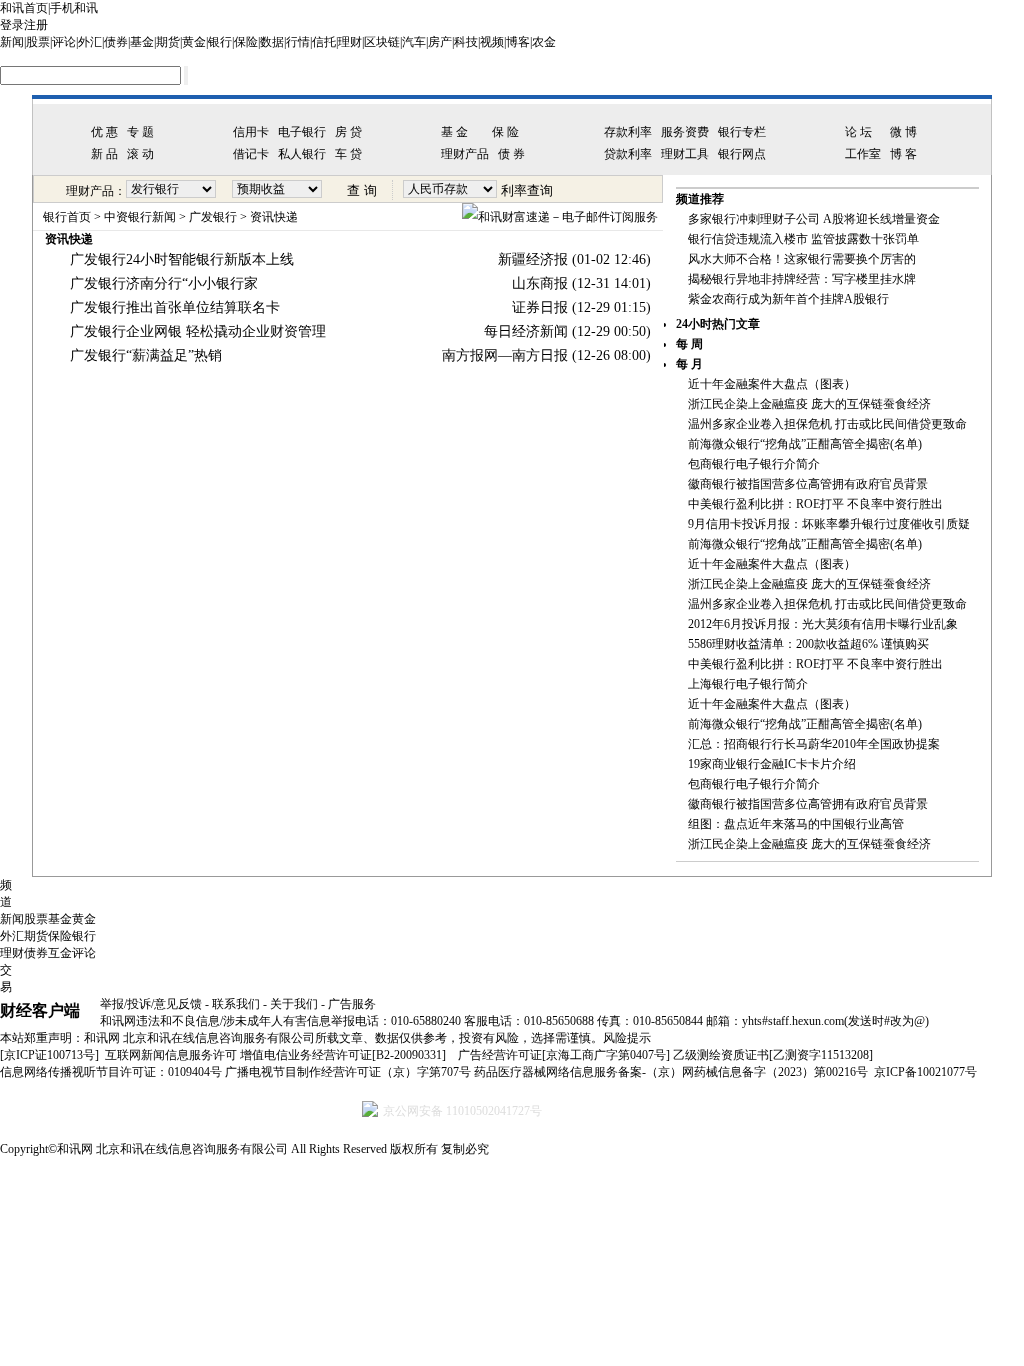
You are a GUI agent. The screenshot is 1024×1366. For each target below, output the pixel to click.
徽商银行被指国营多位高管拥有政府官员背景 (808, 484)
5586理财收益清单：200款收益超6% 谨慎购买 (808, 644)
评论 (64, 42)
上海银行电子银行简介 (748, 684)
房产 (440, 42)
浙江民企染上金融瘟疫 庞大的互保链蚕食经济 (809, 404)
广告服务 (352, 1004)
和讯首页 (24, 8)
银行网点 (742, 154)
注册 (36, 25)
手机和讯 (74, 8)
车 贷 (348, 154)
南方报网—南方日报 (505, 355)
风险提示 (627, 1038)
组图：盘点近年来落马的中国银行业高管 (796, 824)
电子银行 (302, 132)
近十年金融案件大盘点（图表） (772, 384)
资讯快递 (274, 217)
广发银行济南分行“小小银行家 (164, 283)
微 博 (903, 132)
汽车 (414, 42)
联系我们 (236, 1004)
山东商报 (540, 283)
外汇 (90, 42)
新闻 (12, 42)
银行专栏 (742, 132)
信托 (324, 42)
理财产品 (465, 154)
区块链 (382, 42)
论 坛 (858, 132)
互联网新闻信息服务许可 (171, 1055)
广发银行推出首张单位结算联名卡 (175, 307)
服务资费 (685, 132)
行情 (298, 42)
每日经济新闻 (526, 331)
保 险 (505, 132)
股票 (38, 42)
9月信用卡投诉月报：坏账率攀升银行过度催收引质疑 (829, 524)
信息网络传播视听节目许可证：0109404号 (111, 1072)
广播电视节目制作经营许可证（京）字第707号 (348, 1072)
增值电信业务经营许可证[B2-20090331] (343, 1055)
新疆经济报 (533, 259)
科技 (466, 42)
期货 (168, 42)
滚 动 (140, 154)
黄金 (194, 42)
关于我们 (294, 1004)
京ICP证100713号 (49, 1055)
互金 (60, 953)
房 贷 (348, 132)
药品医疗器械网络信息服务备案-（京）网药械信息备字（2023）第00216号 (671, 1072)
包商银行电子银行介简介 (754, 464)
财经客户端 (40, 1010)
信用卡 (251, 132)
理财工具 (685, 154)
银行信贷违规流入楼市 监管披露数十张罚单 (803, 239)
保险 (246, 42)
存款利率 (628, 132)
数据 (272, 42)
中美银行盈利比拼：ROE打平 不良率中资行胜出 (815, 504)
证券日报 (540, 307)
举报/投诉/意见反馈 (151, 1004)
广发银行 (213, 217)
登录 (12, 25)
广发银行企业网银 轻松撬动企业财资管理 (198, 331)
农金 (544, 42)
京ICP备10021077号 (925, 1072)
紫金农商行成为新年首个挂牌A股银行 (788, 299)
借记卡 (251, 154)
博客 (518, 42)
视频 (492, 42)
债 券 (511, 154)
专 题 (140, 132)
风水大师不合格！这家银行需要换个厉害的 (802, 259)
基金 (142, 42)
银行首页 (67, 217)
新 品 (104, 154)
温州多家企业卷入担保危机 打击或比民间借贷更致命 (827, 424)
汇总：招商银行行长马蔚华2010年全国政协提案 (814, 744)
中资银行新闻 (140, 217)
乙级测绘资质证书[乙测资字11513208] (773, 1055)
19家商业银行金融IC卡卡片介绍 (772, 764)
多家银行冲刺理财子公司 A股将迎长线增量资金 (814, 219)
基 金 (454, 132)
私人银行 (302, 154)
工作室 (863, 154)
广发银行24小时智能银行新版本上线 (182, 259)
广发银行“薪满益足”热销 (146, 355)
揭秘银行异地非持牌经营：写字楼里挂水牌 (802, 279)
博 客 (903, 154)
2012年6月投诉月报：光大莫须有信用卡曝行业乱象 (823, 624)
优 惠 (104, 132)
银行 (220, 42)
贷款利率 (628, 154)
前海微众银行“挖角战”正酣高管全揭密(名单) (805, 444)
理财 (350, 42)
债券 (116, 42)
